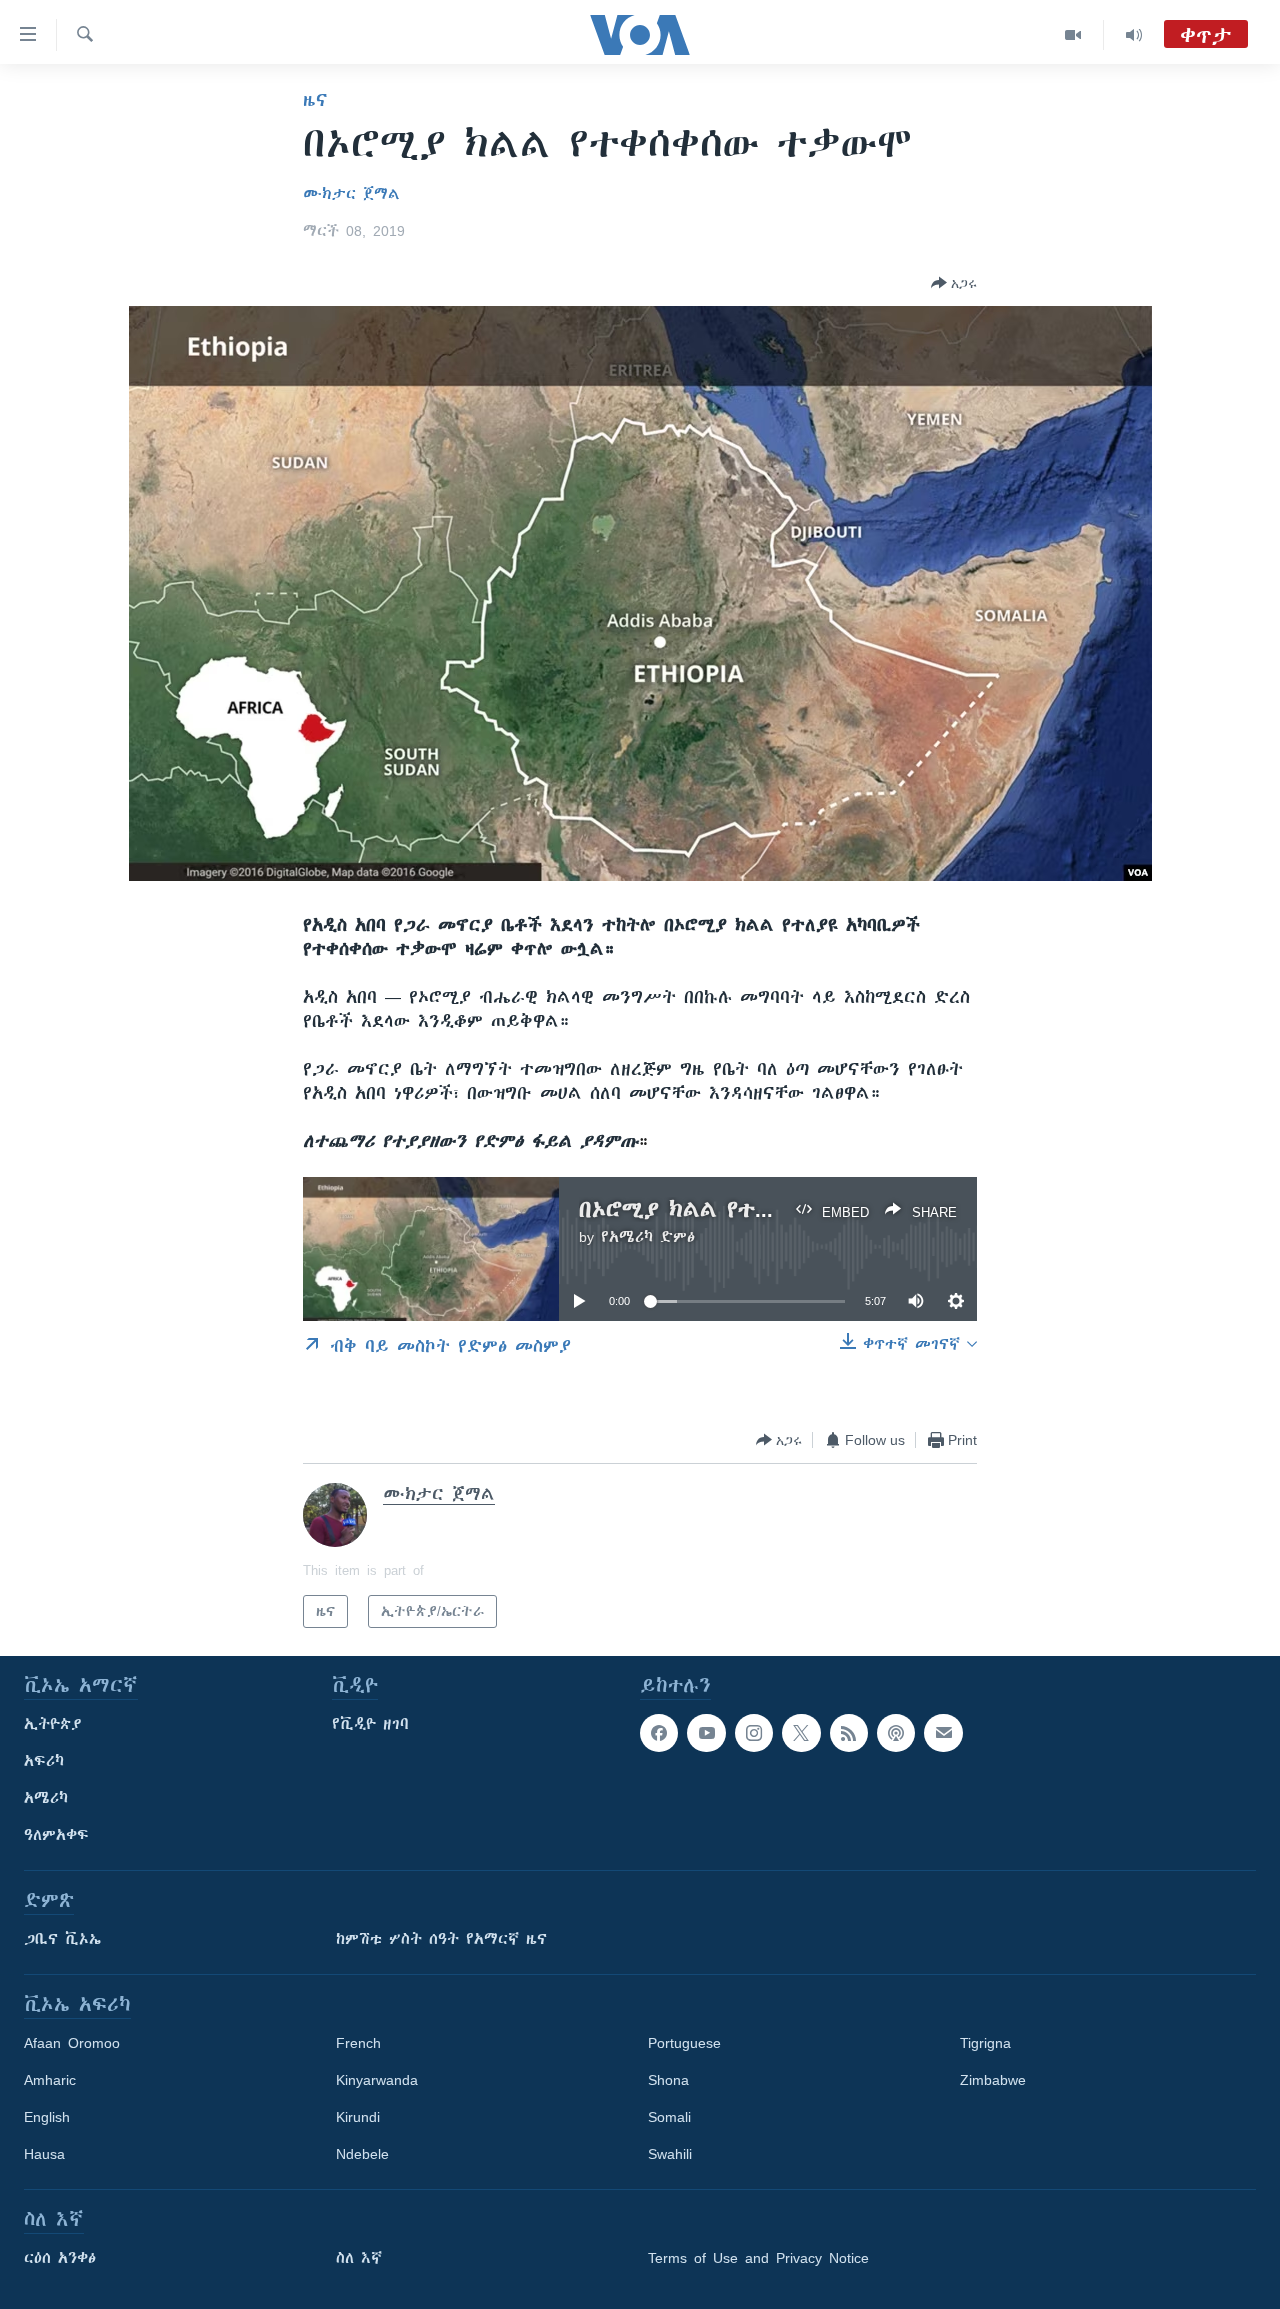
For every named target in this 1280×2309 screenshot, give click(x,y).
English (47, 2117)
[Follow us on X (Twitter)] (801, 1733)
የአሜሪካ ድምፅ (648, 1237)
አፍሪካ (44, 1761)
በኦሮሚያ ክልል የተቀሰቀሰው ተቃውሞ (748, 1209)
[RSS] (849, 1733)
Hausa (44, 2154)
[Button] (954, 283)
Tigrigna (985, 2043)
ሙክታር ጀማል (351, 194)
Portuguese (684, 2043)
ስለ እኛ (359, 2258)
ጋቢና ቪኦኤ (62, 1939)
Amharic (50, 2080)
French (358, 2043)
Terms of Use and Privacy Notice (758, 2258)
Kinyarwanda (377, 2080)
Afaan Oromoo (72, 2043)
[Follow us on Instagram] (754, 1733)
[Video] (1073, 35)
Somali (669, 2117)
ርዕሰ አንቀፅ (60, 2258)
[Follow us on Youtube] (706, 1733)
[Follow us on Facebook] (659, 1733)
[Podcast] (896, 1733)
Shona (668, 2080)
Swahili (670, 2154)
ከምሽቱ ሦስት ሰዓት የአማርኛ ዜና (441, 1939)
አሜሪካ (46, 1798)
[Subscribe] (943, 1733)
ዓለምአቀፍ (56, 1835)
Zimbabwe (993, 2080)
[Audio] (1134, 35)
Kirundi (358, 2117)
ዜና (315, 100)
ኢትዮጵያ (53, 1724)
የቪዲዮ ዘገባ (370, 1724)
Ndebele (362, 2154)
